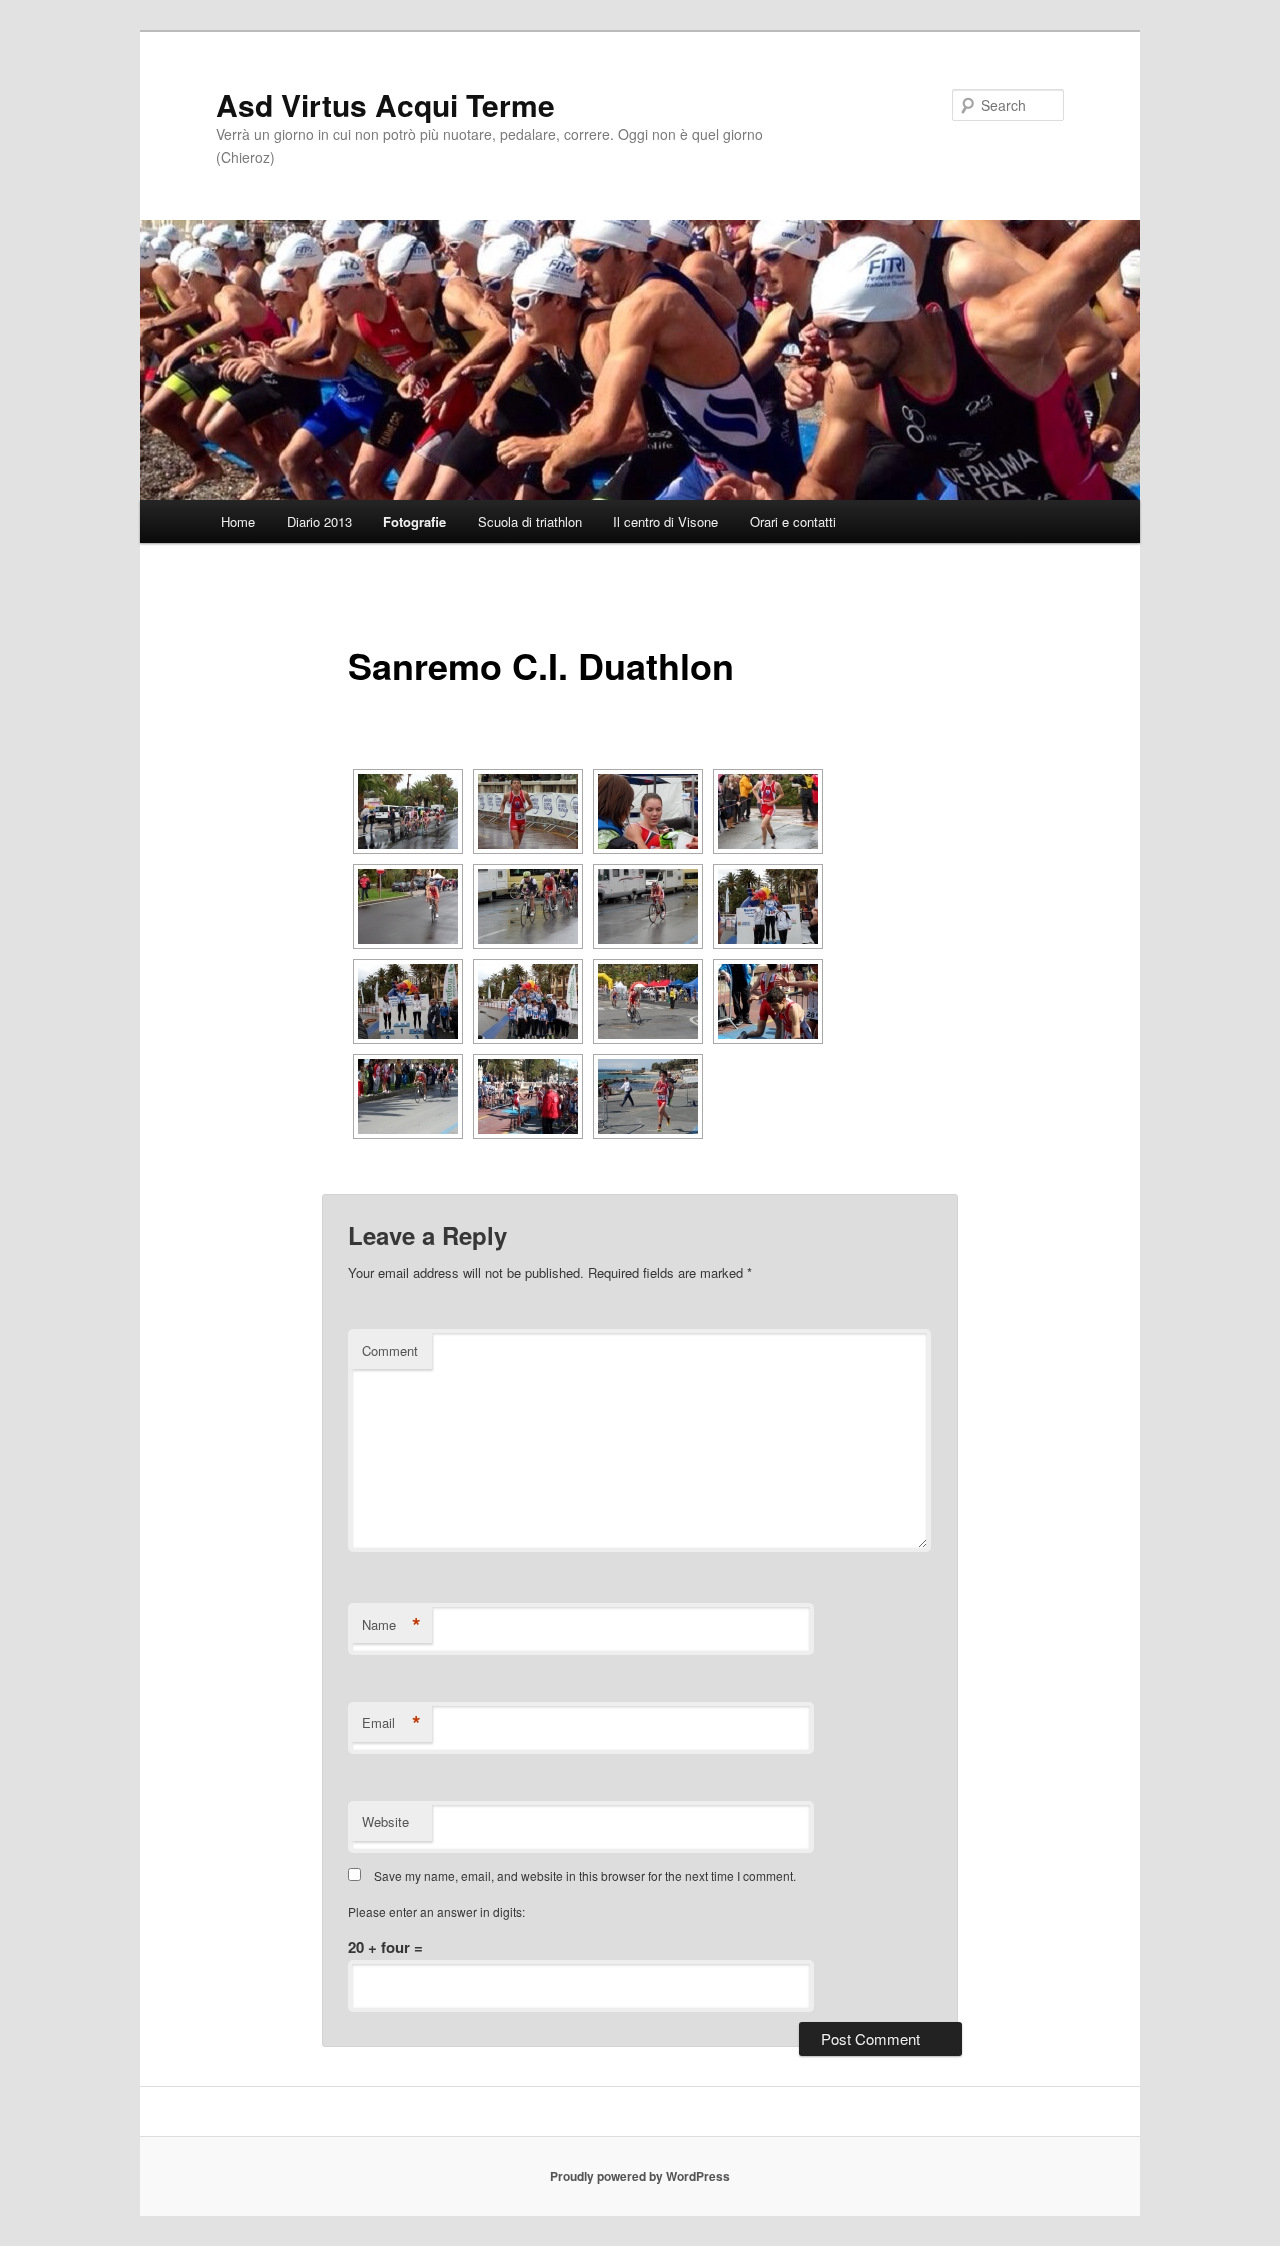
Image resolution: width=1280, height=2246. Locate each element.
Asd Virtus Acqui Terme (385, 104)
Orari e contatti (793, 521)
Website (385, 1821)
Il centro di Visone (665, 521)
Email (391, 1723)
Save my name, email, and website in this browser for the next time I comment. (585, 1875)
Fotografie (414, 521)
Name (391, 1625)
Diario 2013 (319, 521)
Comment (390, 1350)
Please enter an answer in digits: (436, 1911)
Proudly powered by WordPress (640, 2176)
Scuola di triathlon (530, 521)
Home (238, 521)
